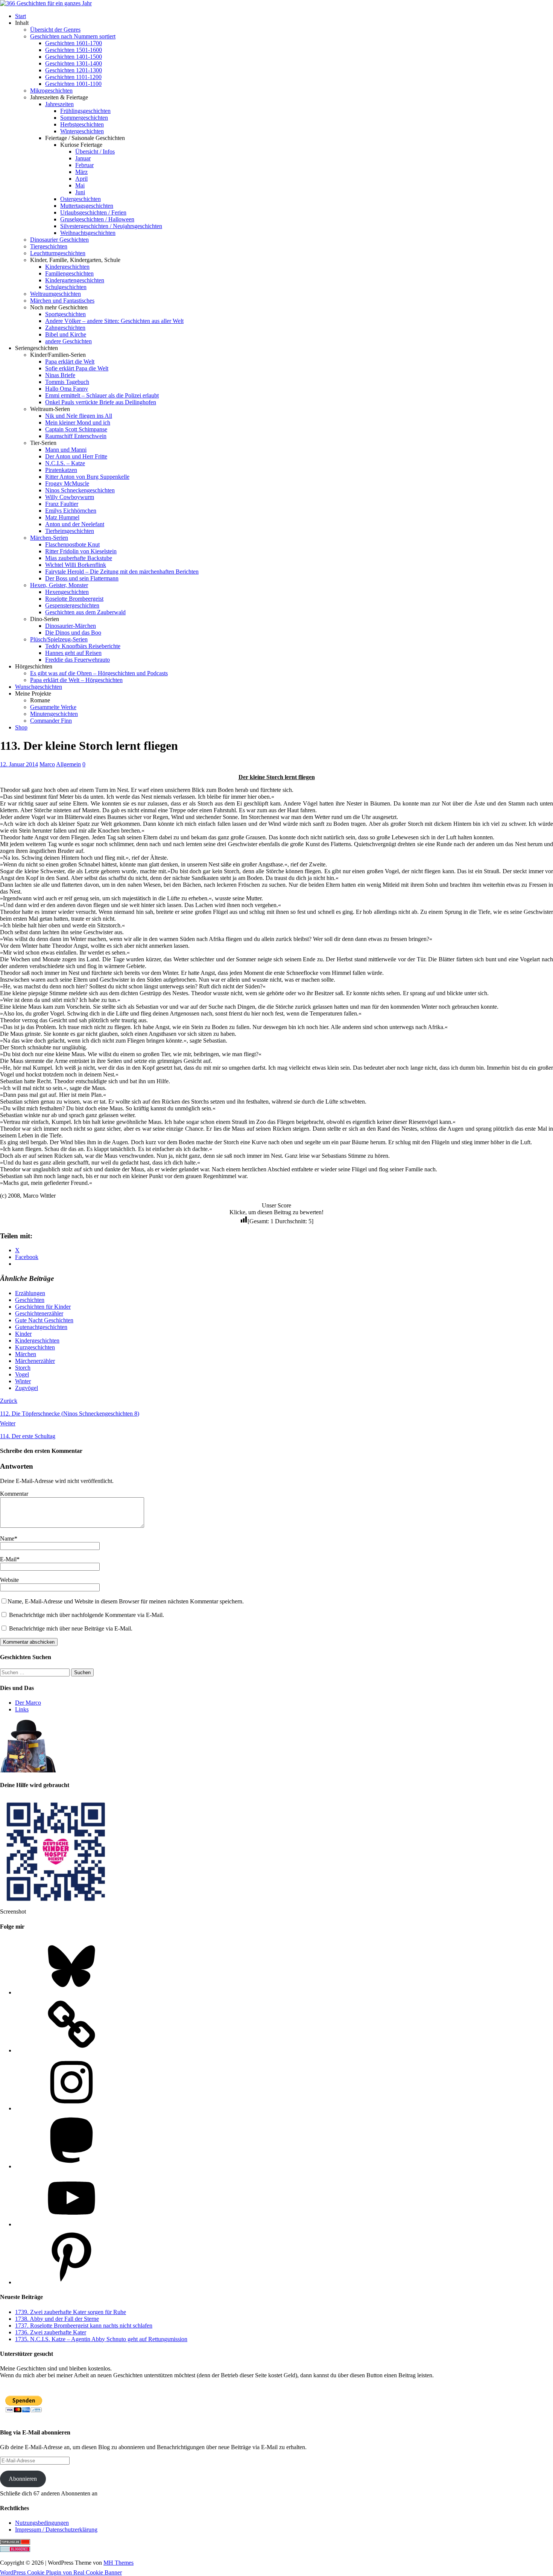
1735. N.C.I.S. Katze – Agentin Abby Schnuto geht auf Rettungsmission (101, 2339)
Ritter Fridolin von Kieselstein (81, 551)
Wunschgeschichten (39, 687)
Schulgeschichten (66, 287)
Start (21, 16)
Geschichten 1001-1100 (73, 84)
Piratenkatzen (61, 470)
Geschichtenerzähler (39, 1313)
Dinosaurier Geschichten (59, 240)
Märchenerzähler (35, 1361)
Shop (21, 727)
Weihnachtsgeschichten (88, 233)
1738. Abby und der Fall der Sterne (57, 2319)
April (81, 179)
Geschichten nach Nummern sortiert (73, 36)
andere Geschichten (68, 341)
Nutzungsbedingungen (42, 2523)
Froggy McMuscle (67, 483)
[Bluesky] (71, 1992)
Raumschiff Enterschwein (76, 436)
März (81, 172)
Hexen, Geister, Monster (59, 585)
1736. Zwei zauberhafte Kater (51, 2332)
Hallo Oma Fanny (67, 389)
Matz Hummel (62, 517)
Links (22, 1709)
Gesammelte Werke (53, 707)
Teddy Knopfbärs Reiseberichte (83, 646)
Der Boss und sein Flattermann (82, 578)
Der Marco (28, 1703)
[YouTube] (71, 2224)
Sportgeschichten (65, 314)
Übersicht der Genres (55, 30)
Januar (83, 158)
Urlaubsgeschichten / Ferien (93, 212)
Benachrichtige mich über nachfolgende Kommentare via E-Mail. (87, 1615)
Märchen (26, 1354)
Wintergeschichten (82, 131)
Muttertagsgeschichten (87, 206)
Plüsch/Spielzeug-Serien (59, 639)
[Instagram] (71, 2108)
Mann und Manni (66, 450)
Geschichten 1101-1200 (73, 77)
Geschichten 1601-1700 (74, 43)
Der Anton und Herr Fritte (76, 456)
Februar (84, 165)
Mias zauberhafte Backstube (79, 558)
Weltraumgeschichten (55, 294)
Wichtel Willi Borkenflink (76, 565)
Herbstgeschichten (82, 124)
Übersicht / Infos (95, 151)
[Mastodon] (71, 2166)
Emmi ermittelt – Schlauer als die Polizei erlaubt (102, 395)
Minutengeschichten (54, 714)
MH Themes (118, 2563)
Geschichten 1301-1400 (74, 63)
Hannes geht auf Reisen (73, 653)
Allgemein (68, 764)
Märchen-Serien (49, 538)
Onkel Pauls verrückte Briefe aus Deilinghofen (101, 402)
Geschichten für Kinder (43, 1307)
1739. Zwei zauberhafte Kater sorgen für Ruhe (71, 2312)
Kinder (23, 1334)
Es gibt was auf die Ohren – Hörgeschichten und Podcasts (99, 673)
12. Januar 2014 (19, 764)
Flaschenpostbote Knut (72, 544)
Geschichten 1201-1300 (74, 70)
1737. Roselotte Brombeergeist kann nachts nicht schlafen (84, 2326)
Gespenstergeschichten (72, 605)
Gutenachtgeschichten (41, 1327)
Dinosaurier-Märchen (71, 626)
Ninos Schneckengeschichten (80, 490)
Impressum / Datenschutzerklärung (56, 2530)
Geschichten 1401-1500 (74, 57)
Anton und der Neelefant (75, 524)
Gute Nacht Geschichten (44, 1320)
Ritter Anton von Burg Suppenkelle (87, 477)
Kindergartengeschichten (75, 280)
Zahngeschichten (65, 328)
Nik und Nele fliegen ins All (79, 416)
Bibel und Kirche (66, 334)
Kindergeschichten (67, 267)
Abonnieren (23, 2479)
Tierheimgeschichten (70, 531)
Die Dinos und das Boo (73, 633)
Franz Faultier (62, 504)
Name (7, 1538)
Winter (23, 1381)
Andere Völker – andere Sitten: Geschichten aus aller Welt (114, 321)
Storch (23, 1368)
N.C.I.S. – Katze (65, 463)
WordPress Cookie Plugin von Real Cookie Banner (61, 2572)
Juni (80, 192)
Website (9, 1580)
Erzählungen (30, 1293)
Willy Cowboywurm (70, 497)
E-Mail (8, 1559)
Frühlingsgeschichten (85, 111)
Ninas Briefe (60, 375)
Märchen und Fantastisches (62, 301)
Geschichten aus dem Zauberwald (85, 612)
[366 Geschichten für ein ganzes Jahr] (46, 3)
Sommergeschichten (84, 118)
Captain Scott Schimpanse (76, 429)
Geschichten (30, 1300)
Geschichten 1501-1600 (74, 50)
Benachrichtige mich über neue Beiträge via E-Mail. (71, 1628)
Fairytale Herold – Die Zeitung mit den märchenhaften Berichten (122, 572)
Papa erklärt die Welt (70, 362)
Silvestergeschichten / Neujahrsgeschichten (111, 226)
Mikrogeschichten (51, 91)
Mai (80, 185)
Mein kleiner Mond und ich (78, 422)
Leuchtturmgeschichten (58, 253)
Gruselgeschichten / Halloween (97, 219)
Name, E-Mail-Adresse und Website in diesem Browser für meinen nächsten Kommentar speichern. (126, 1601)
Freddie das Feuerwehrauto (77, 660)
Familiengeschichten (69, 273)
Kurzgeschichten (35, 1347)
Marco (47, 764)
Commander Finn (51, 721)
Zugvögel (27, 1388)
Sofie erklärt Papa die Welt (77, 368)
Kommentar (14, 1494)
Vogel (22, 1374)
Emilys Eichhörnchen (71, 511)
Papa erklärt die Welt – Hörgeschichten (76, 680)
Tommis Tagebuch (67, 382)
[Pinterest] (71, 2282)
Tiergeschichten (49, 246)
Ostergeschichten (81, 199)
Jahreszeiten (59, 104)
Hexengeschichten (67, 592)
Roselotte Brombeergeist (74, 599)
